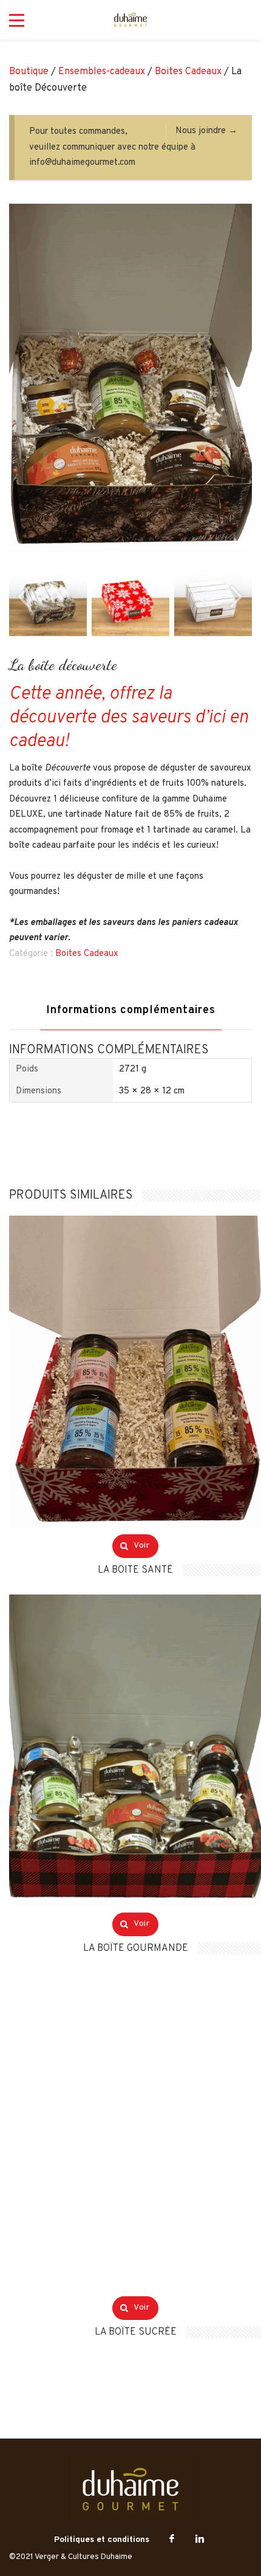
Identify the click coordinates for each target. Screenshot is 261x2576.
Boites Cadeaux (188, 72)
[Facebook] (172, 2540)
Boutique (29, 72)
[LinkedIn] (200, 2540)
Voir (141, 1546)
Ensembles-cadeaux (102, 72)
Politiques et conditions (102, 2540)
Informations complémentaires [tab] (131, 1010)
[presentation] (24, 597)
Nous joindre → (206, 131)
